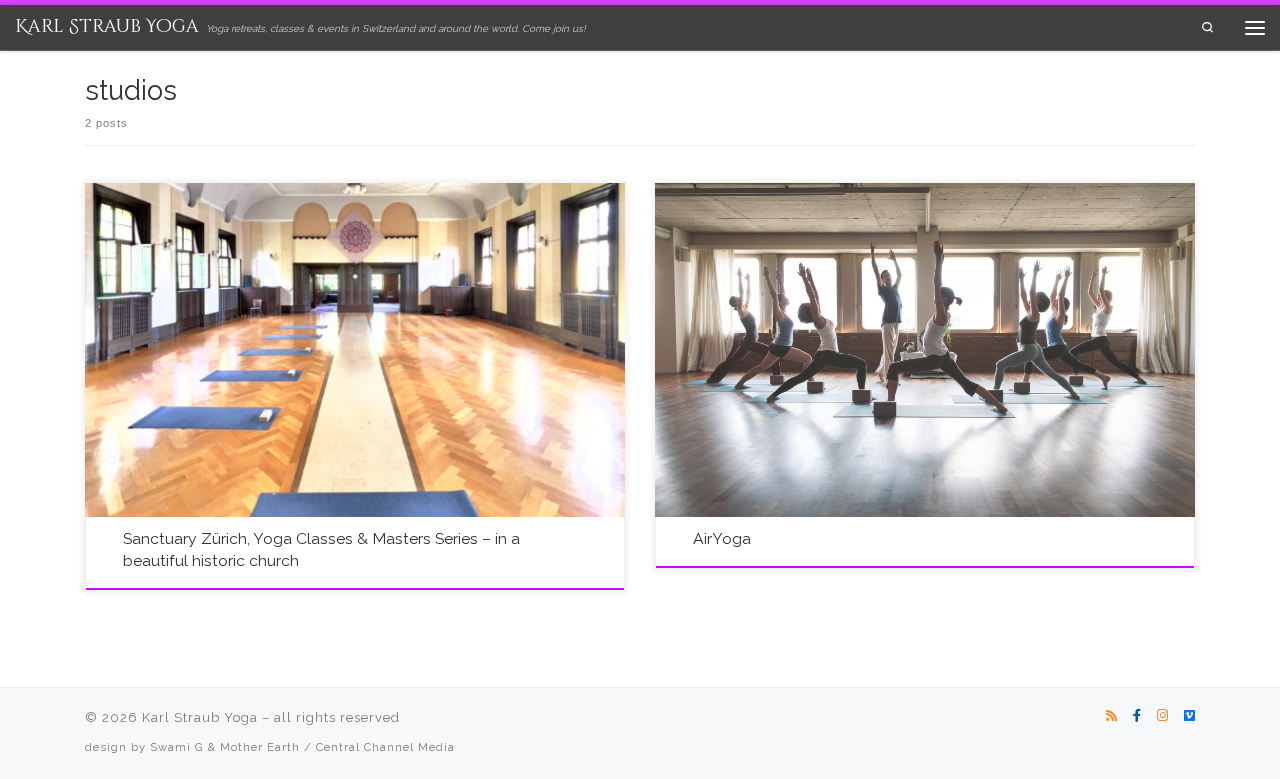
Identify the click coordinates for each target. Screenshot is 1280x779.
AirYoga (722, 538)
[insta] (1162, 716)
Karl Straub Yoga (200, 717)
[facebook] (1137, 716)
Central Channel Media (385, 747)
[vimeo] (1189, 716)
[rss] (1111, 716)
